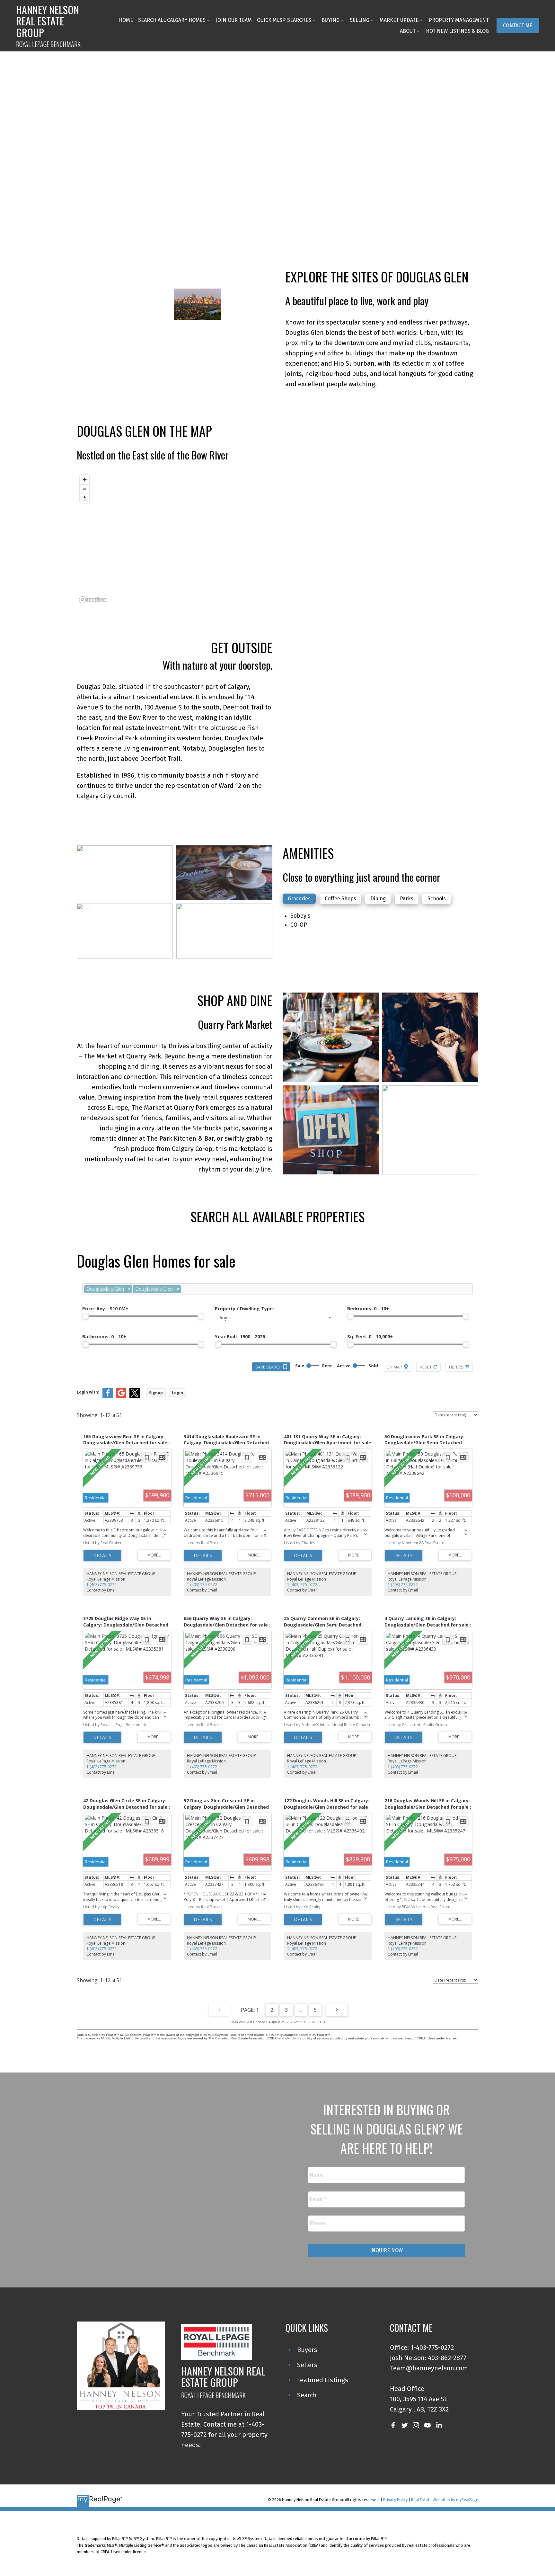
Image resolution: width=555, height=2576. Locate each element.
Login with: (88, 1392)
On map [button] (394, 1367)
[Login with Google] (121, 1397)
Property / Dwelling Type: (244, 1309)
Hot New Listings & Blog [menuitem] (457, 31)
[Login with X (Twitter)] (135, 1397)
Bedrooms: (368, 1309)
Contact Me (518, 26)
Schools (437, 899)
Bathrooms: (104, 1337)
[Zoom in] (85, 480)
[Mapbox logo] (93, 600)
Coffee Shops (340, 899)
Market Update (399, 20)
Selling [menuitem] (360, 20)
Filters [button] (456, 1367)
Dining (378, 899)
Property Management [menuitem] (459, 20)
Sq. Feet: (370, 1337)
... (301, 2010)
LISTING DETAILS (102, 1555)
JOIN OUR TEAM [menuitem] (234, 20)
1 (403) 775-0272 (101, 1585)
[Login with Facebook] (108, 1397)
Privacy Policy (395, 2500)
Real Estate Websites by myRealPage (445, 2500)
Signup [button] (156, 1393)
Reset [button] (426, 1367)
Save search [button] (269, 1367)
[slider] (85, 1316)
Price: (105, 1309)
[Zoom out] (85, 489)
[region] (277, 539)
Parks (407, 899)
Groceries (299, 899)
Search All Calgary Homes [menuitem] (172, 20)
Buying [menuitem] (330, 20)
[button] (518, 26)
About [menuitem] (408, 31)
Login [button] (177, 1393)
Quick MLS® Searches (284, 20)
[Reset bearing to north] (85, 498)
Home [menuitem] (126, 20)
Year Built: (240, 1337)
